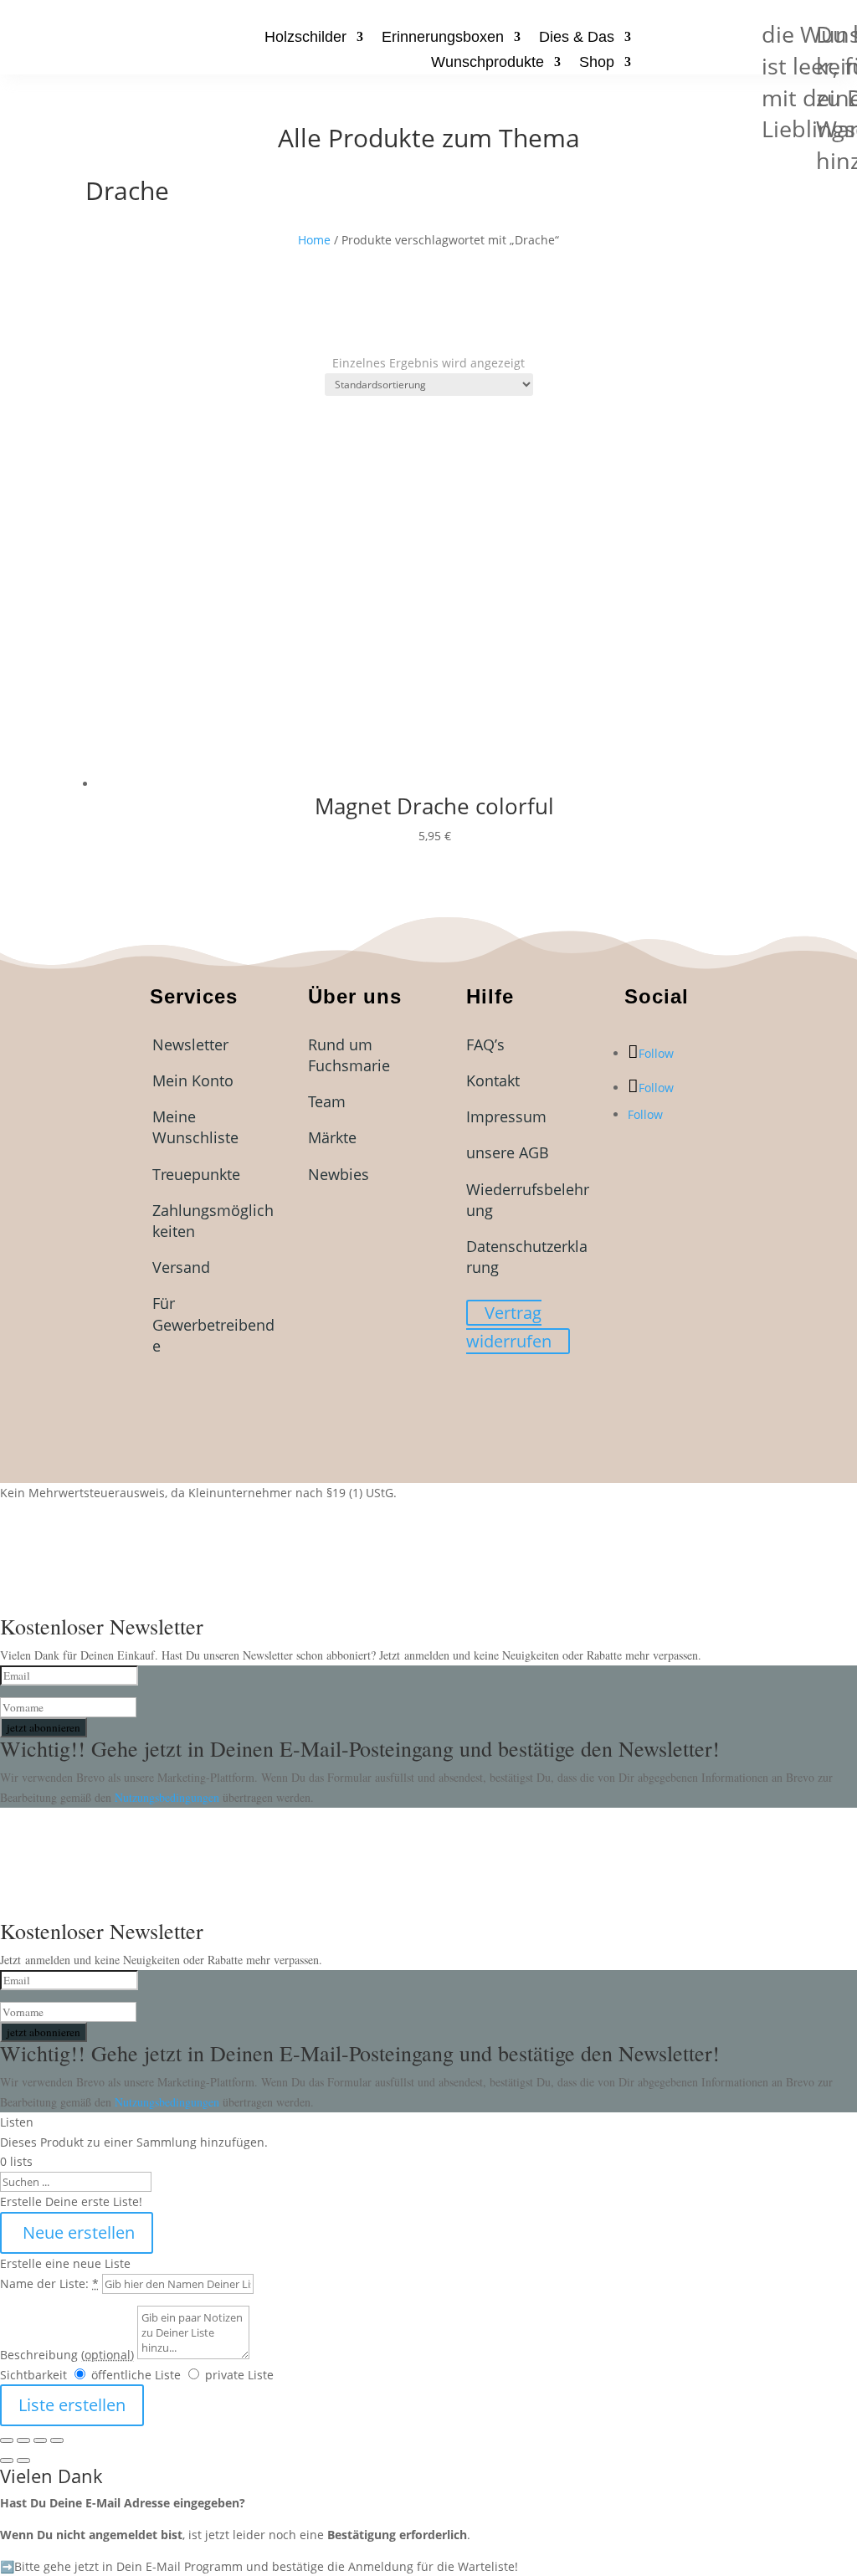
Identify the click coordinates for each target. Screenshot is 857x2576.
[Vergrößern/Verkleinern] (7, 2440)
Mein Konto (193, 1080)
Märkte (332, 1137)
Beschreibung (67, 2355)
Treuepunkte (196, 1174)
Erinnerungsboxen (443, 38)
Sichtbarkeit (33, 2375)
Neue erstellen (77, 2232)
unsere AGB (508, 1152)
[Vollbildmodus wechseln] (23, 2440)
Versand (181, 1267)
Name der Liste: (49, 2284)
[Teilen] (40, 2440)
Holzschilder (305, 38)
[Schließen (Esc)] (57, 2440)
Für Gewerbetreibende (213, 1324)
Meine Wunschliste (195, 1127)
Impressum (506, 1116)
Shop (597, 63)
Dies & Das (577, 38)
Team (327, 1101)
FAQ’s (485, 1044)
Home (314, 240)
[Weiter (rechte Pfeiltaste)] (23, 2461)
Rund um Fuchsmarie (349, 1055)
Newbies (339, 1174)
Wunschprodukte (488, 63)
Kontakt (493, 1080)
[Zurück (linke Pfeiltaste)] (7, 2461)
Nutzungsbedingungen (169, 1797)
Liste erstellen (72, 2405)
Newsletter (190, 1044)
